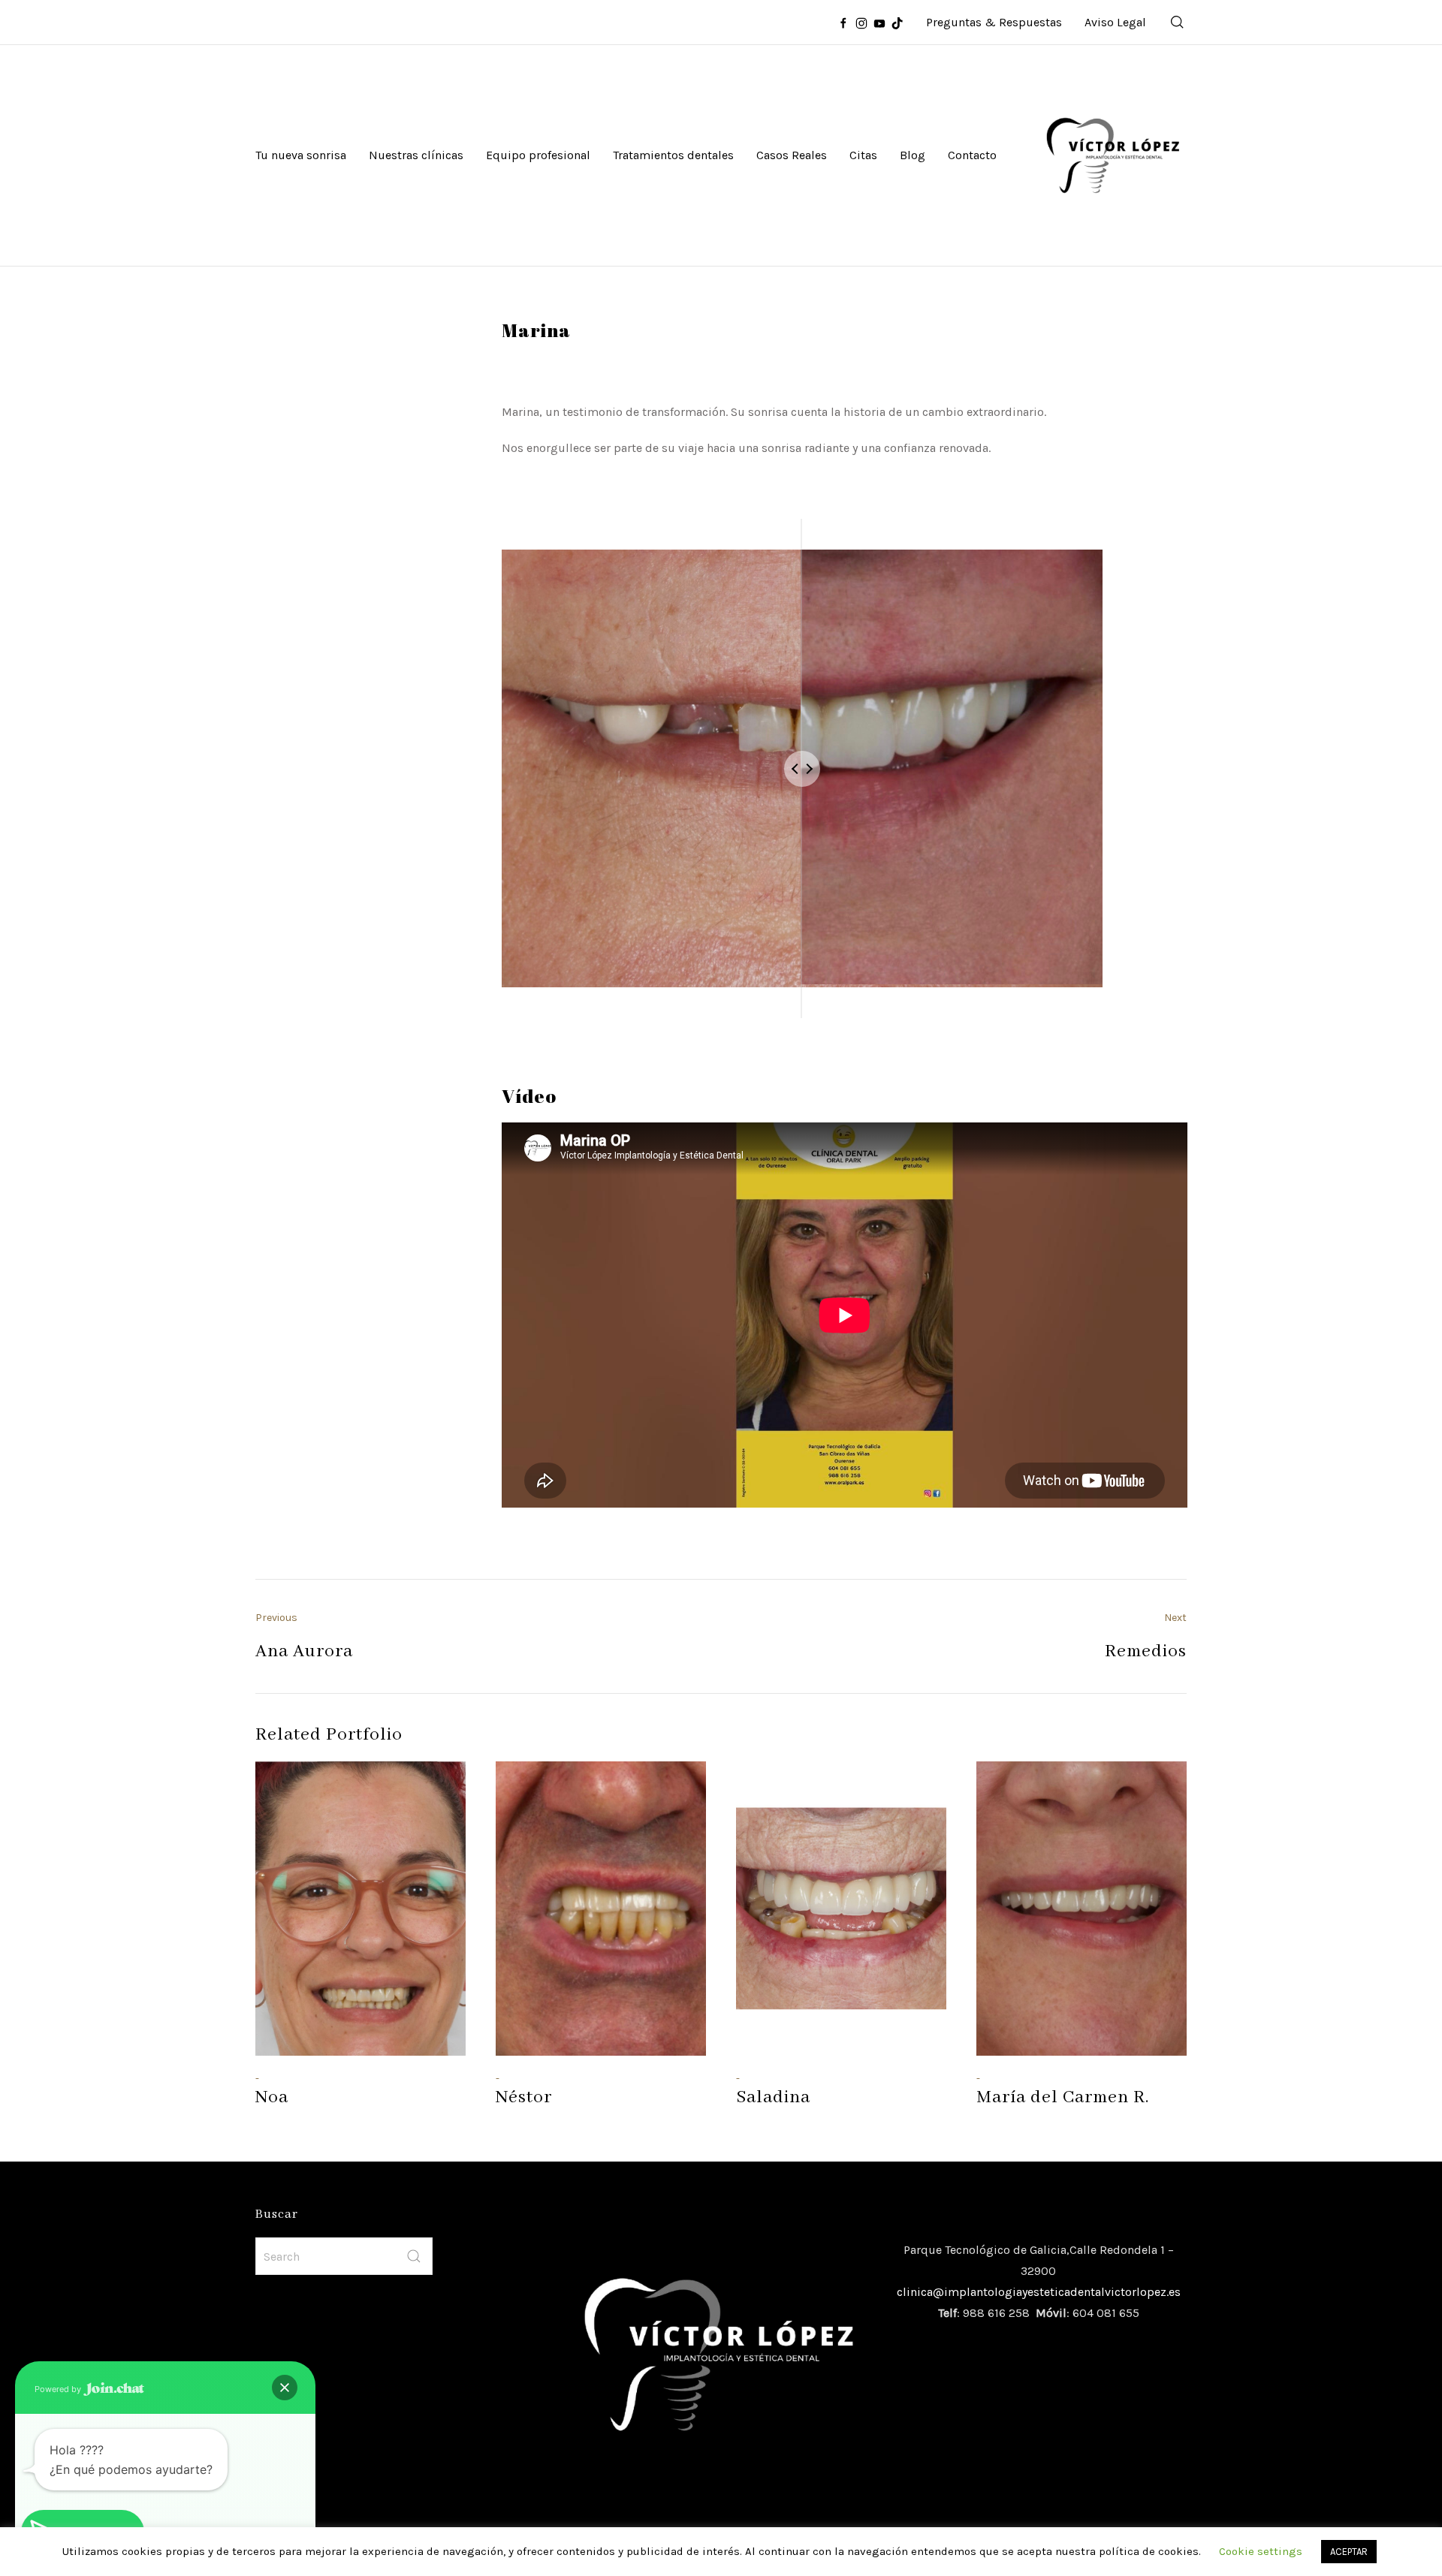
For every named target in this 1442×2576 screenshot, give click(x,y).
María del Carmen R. (1063, 2097)
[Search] (1178, 23)
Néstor (524, 2097)
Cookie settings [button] (1261, 2551)
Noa (272, 2097)
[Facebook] (843, 23)
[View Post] (360, 1909)
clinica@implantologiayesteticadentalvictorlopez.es (1039, 2292)
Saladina (773, 2097)
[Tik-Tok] (897, 23)
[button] (285, 2388)
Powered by (59, 2389)
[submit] (414, 2256)
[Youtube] (879, 23)
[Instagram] (861, 23)
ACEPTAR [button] (1349, 2552)
